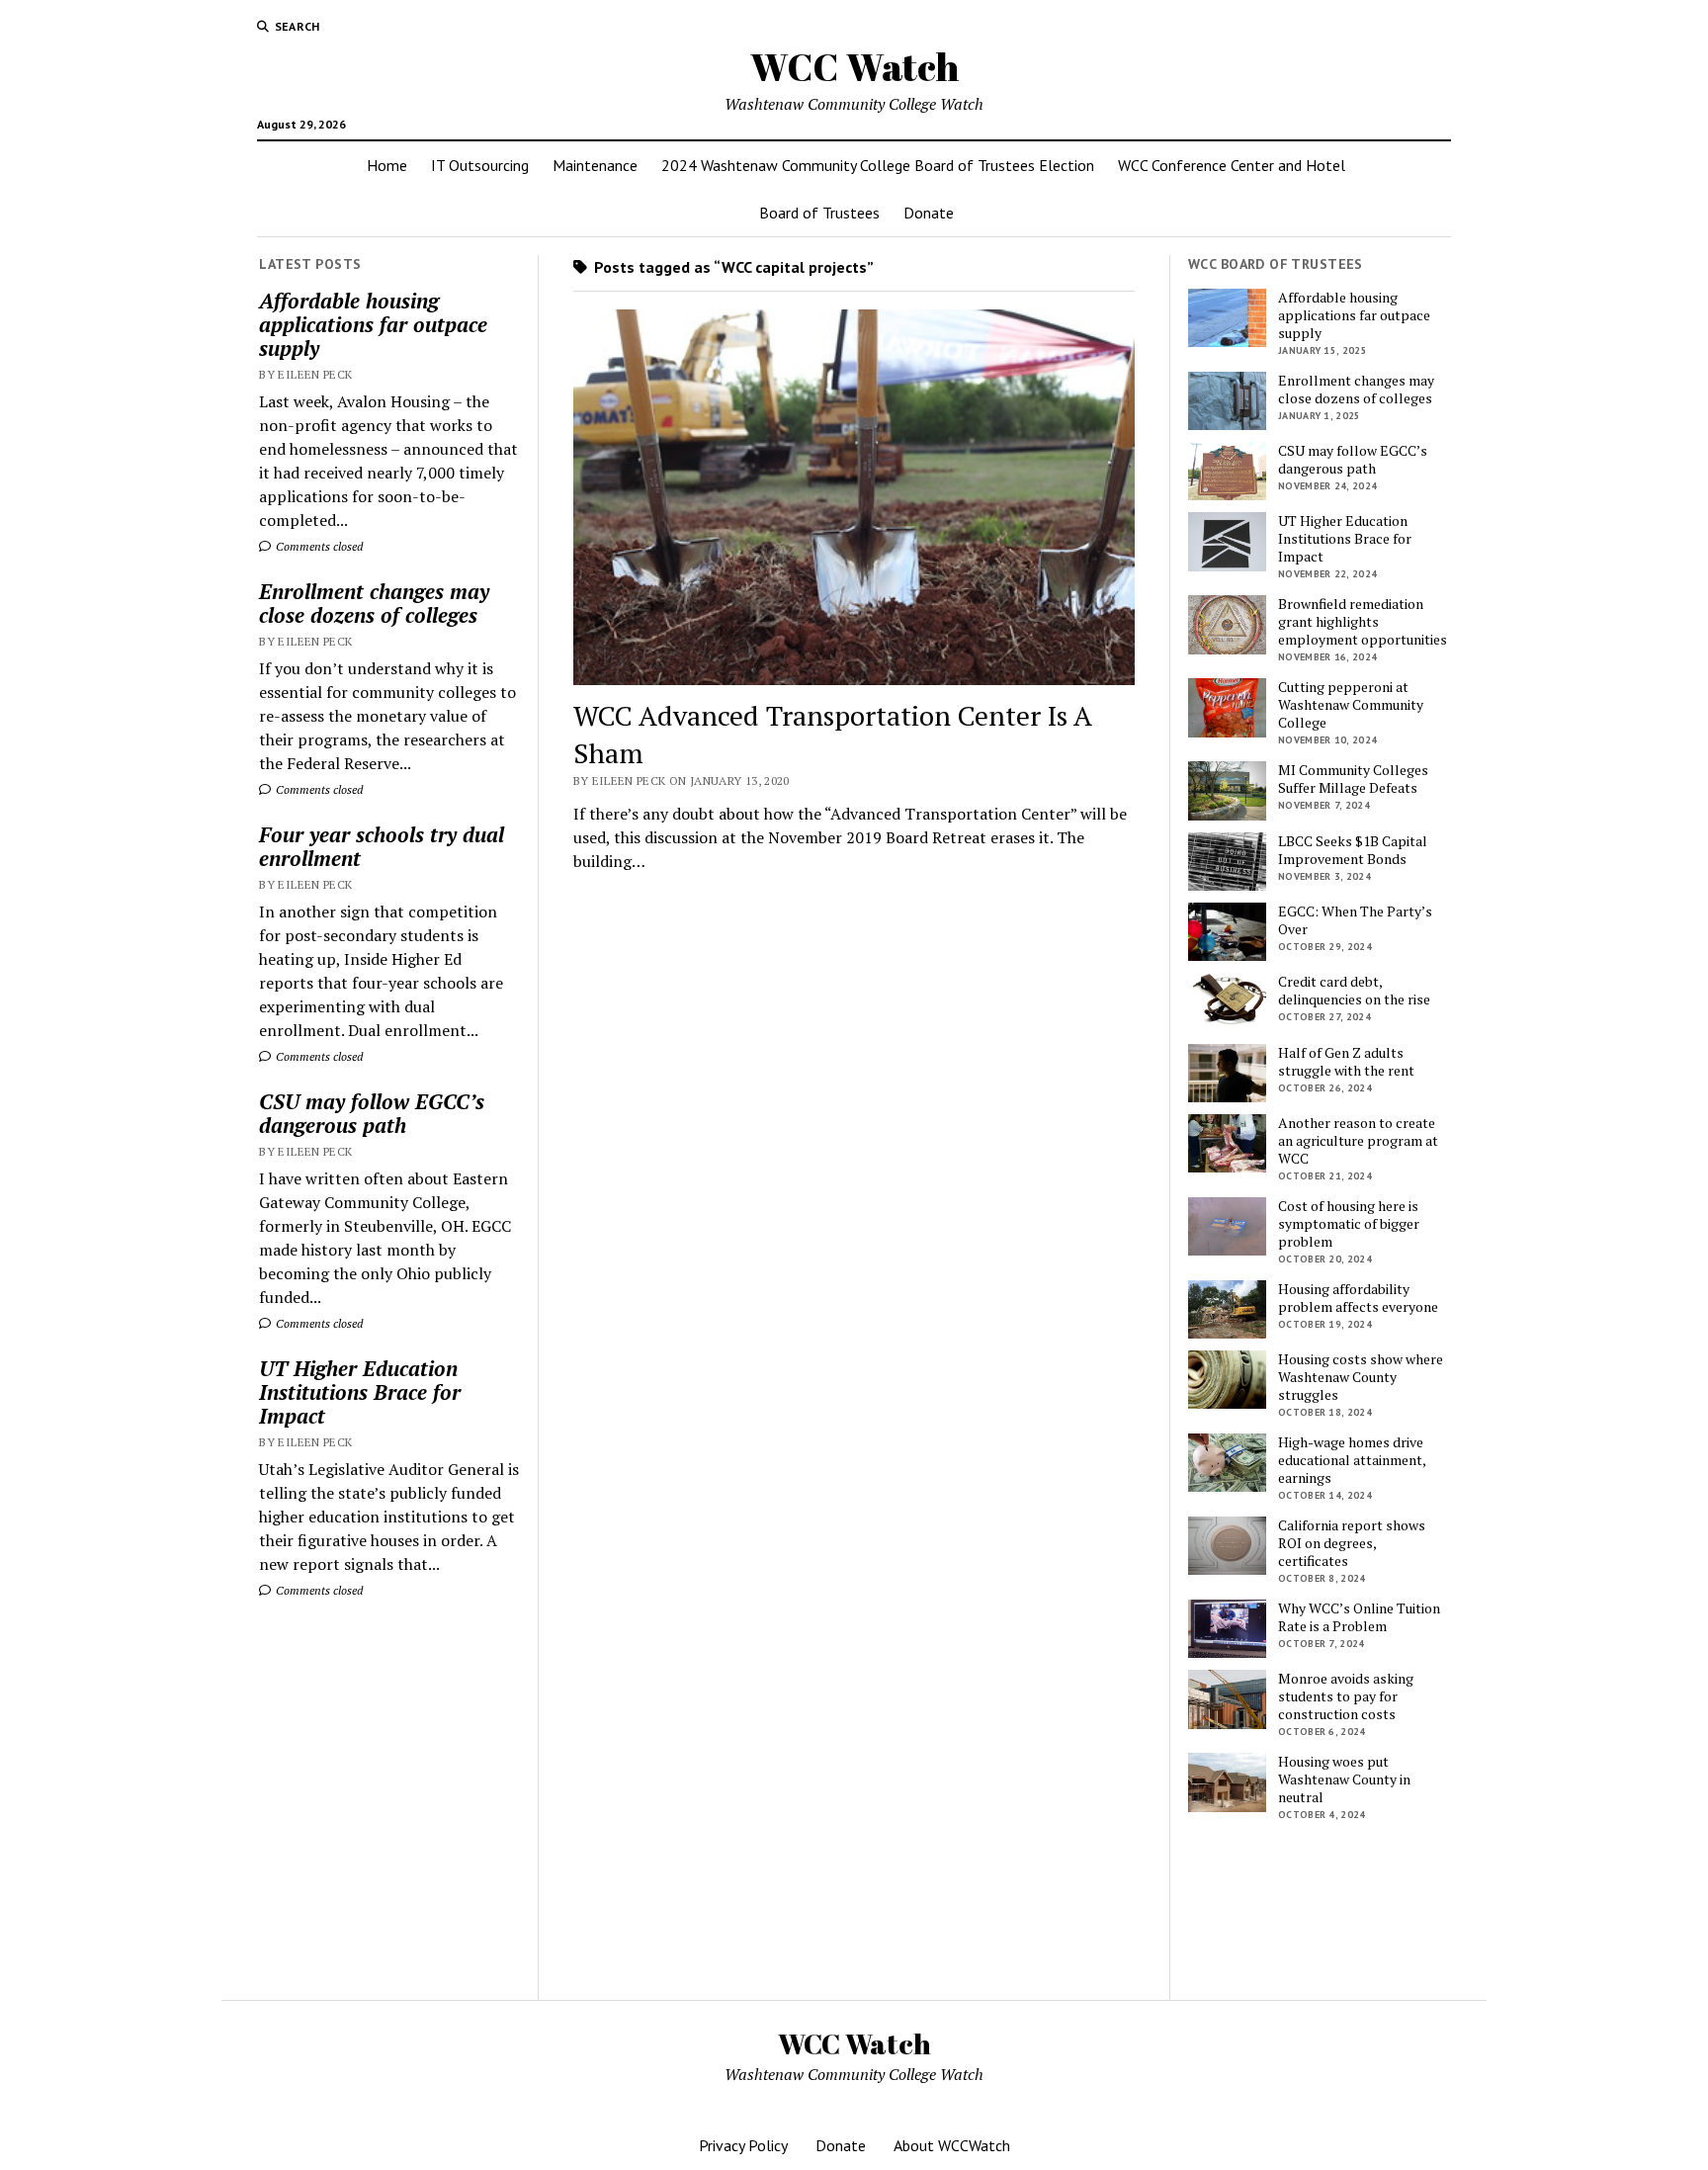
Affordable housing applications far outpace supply (373, 324)
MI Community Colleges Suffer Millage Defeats (1353, 779)
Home (387, 165)
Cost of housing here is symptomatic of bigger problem (1349, 1224)
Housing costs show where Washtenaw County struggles (1361, 1377)
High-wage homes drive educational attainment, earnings (1352, 1460)
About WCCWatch (952, 2145)
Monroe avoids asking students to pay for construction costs (1346, 1696)
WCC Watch (854, 67)
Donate (929, 213)
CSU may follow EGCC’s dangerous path (372, 1113)
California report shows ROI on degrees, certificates (1352, 1543)
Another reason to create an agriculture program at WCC (1358, 1141)
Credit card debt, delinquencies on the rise (1354, 991)
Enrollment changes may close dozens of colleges (374, 603)
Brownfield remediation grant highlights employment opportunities (1363, 622)
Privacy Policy (743, 2145)
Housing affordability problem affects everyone (1358, 1298)
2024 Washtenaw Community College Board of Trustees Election (878, 165)
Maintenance (595, 165)
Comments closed (318, 546)
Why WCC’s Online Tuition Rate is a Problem (1359, 1617)
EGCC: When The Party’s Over (1355, 920)
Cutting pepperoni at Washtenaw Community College (1351, 705)
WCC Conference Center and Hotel (1232, 165)
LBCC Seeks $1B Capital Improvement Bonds (1353, 850)
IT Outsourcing (480, 165)
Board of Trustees (819, 213)
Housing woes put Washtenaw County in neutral (1344, 1779)
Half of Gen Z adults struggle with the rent (1346, 1062)
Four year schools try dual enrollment (382, 846)
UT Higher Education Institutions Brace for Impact (360, 1392)
